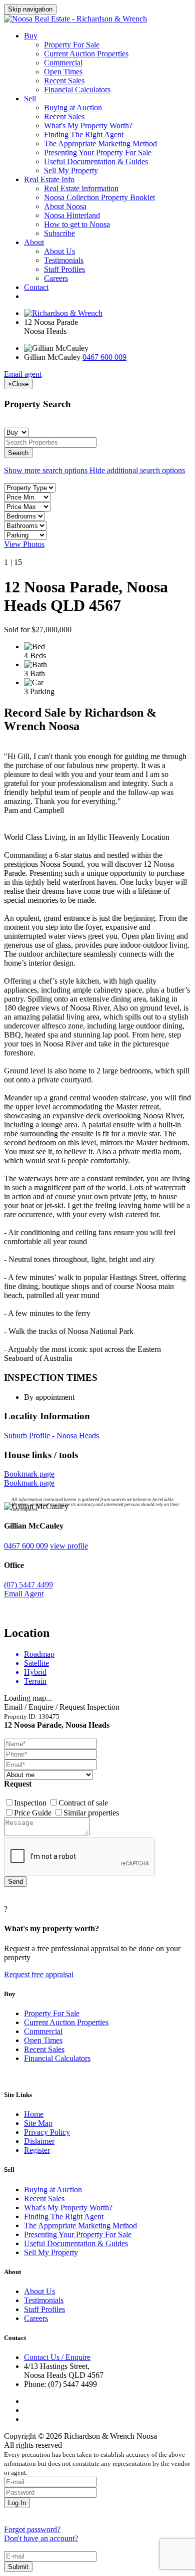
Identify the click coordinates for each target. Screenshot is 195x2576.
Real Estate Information (81, 188)
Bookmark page (29, 1474)
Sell (30, 99)
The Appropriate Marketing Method (100, 143)
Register (37, 2150)
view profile (69, 1546)
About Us (59, 251)
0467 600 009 (104, 357)
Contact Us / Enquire (57, 2357)
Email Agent (24, 1594)
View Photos (24, 544)
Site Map (38, 2123)
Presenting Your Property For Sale (98, 152)
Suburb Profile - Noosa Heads (51, 1435)
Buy (31, 36)
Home (34, 2114)
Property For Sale (72, 45)
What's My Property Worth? (88, 126)
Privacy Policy (47, 2132)
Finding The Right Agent (84, 134)
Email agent (23, 374)
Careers (56, 278)
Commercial (63, 63)
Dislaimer (39, 2141)
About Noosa (65, 206)
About (34, 242)
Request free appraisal (39, 1974)
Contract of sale (83, 1803)
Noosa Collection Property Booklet (99, 197)
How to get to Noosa (77, 224)
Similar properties (91, 1813)
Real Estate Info (49, 179)
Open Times (63, 72)
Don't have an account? (41, 2538)
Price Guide (34, 1813)
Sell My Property (71, 170)
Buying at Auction (73, 108)
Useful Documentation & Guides (96, 161)
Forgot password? (32, 2529)
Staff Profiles (64, 269)
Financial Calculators (77, 90)
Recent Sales (64, 81)
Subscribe (59, 233)
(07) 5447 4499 (28, 1585)
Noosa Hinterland (72, 215)
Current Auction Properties (86, 54)
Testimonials (64, 260)
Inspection (31, 1803)
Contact (36, 287)
